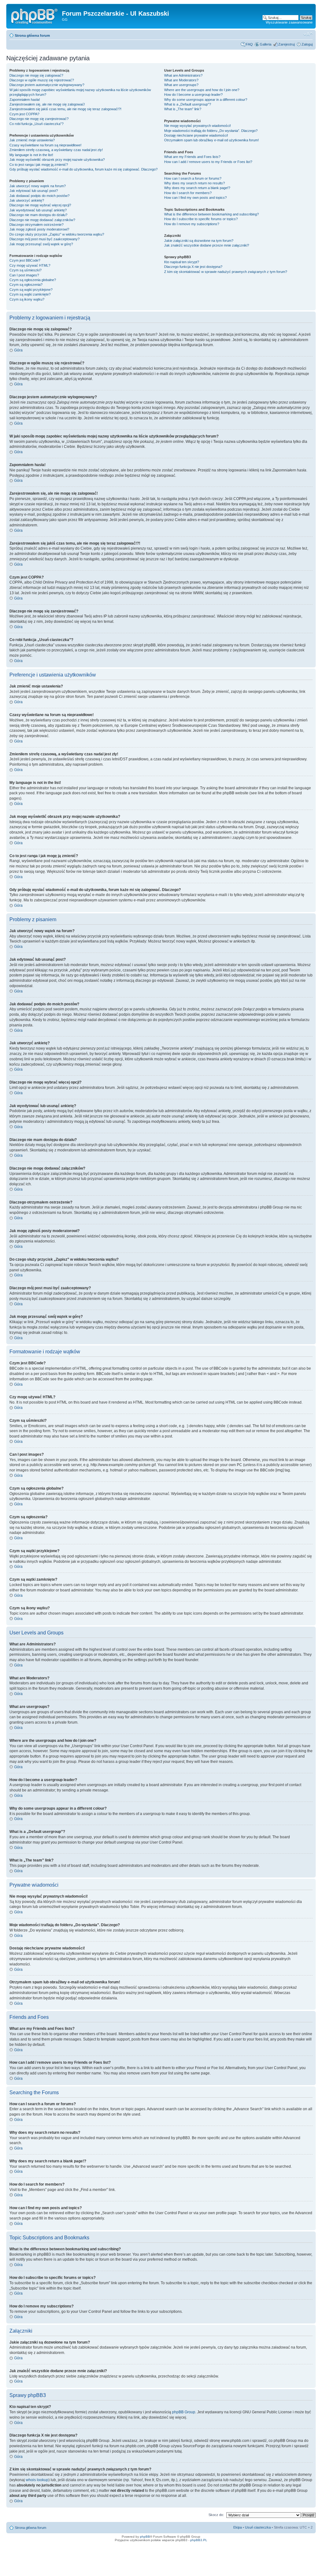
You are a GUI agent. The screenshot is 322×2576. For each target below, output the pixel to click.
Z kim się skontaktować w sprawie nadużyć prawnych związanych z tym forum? (226, 272)
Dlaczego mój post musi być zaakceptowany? (44, 239)
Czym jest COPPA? (24, 114)
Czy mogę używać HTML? (30, 265)
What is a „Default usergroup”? (188, 104)
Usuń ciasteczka (258, 2527)
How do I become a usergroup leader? (193, 95)
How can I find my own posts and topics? (195, 198)
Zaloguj (307, 44)
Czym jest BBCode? (25, 260)
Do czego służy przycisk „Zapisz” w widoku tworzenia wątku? (57, 234)
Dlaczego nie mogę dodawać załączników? (42, 220)
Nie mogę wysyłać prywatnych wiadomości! (197, 126)
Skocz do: (216, 2515)
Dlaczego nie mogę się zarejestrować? (39, 119)
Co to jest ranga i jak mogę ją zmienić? (39, 165)
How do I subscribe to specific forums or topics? (201, 219)
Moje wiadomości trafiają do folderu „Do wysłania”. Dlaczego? (211, 131)
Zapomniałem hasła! (25, 100)
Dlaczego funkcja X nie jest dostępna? (193, 267)
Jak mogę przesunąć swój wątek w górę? (41, 244)
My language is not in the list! (31, 155)
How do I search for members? (188, 193)
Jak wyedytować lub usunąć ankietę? (38, 210)
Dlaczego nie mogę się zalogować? (36, 75)
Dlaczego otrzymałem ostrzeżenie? (36, 225)
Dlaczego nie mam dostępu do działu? (38, 215)
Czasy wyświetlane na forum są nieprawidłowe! (45, 145)
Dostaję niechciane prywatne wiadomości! (196, 135)
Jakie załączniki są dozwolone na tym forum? (199, 241)
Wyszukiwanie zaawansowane (289, 22)
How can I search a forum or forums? (193, 178)
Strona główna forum (32, 35)
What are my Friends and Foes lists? (192, 157)
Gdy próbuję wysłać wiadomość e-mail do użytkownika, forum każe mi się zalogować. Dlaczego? (83, 169)
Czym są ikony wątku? (27, 299)
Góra (18, 350)
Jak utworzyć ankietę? (27, 200)
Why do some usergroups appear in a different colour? (206, 100)
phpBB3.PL (199, 2540)
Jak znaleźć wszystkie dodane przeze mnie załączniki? (207, 245)
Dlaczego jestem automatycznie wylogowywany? (47, 85)
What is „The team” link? (183, 109)
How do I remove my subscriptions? (192, 224)
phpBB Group (184, 2412)
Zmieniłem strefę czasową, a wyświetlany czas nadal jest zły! (56, 150)
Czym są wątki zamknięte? (30, 294)
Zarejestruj (286, 44)
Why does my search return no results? (194, 183)
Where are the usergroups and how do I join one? (202, 90)
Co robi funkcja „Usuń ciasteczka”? (36, 124)
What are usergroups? (181, 85)
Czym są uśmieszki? (25, 270)
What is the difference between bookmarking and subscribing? (211, 214)
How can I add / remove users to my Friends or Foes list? (208, 162)
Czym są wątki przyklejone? (31, 290)
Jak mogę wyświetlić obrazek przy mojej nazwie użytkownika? (57, 160)
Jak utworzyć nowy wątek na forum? (38, 186)
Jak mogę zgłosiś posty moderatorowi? (39, 229)
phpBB (145, 2537)
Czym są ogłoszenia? (26, 285)
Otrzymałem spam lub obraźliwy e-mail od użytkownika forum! (211, 140)
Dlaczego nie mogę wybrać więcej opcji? (40, 205)
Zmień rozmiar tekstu (308, 34)
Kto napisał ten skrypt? (182, 262)
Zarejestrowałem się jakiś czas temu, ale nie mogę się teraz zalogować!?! (65, 109)
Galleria (266, 44)
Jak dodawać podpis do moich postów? (39, 196)
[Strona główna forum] (35, 15)
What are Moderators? (181, 80)
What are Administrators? (183, 75)
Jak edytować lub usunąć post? (34, 191)
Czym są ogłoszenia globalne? (33, 280)
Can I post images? (24, 275)
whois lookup (37, 2480)
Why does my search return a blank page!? (197, 188)
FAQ (249, 44)
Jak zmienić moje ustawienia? (32, 140)
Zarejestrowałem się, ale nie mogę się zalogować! (47, 104)
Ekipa (238, 2527)
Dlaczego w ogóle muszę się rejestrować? (42, 80)
